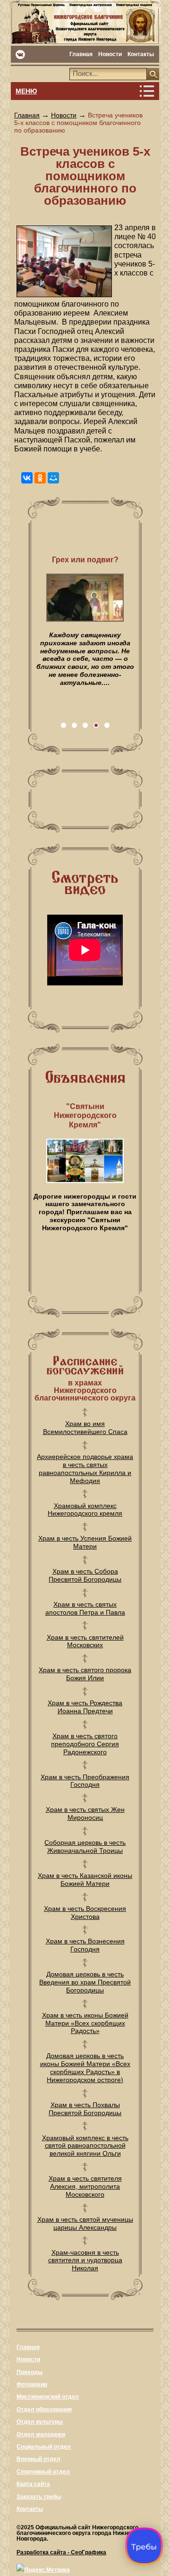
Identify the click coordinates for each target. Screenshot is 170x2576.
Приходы (30, 2372)
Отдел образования (44, 2409)
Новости (110, 54)
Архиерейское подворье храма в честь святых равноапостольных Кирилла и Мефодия (85, 1468)
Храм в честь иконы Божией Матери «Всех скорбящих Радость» (85, 2023)
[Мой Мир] (53, 478)
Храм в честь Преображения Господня (85, 1781)
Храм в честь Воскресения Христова (85, 1913)
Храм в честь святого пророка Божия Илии (85, 1674)
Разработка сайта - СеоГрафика (61, 2552)
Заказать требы (39, 2497)
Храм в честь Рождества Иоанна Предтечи (85, 1707)
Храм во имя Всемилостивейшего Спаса (85, 1428)
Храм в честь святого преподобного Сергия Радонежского (85, 1744)
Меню (26, 91)
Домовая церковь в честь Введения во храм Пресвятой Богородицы (85, 1982)
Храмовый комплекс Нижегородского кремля (85, 1510)
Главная (81, 54)
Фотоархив (32, 2384)
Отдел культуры (40, 2422)
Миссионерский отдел (48, 2397)
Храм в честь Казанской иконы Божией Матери (85, 1880)
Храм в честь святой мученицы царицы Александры (85, 2223)
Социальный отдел (44, 2447)
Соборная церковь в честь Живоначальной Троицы (85, 1847)
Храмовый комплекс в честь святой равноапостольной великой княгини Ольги (85, 2146)
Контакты (141, 54)
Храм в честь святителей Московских (85, 1641)
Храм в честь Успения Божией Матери (85, 1542)
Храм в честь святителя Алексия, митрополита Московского (85, 2186)
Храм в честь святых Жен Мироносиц (85, 1813)
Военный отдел (38, 2459)
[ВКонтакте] (27, 478)
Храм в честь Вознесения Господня (85, 1945)
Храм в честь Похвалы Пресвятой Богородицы (85, 2109)
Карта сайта (33, 2484)
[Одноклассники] (40, 478)
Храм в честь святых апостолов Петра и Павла (85, 1608)
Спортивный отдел (43, 2472)
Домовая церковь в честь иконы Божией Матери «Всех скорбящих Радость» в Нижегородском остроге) (85, 2067)
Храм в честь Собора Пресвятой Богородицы (85, 1575)
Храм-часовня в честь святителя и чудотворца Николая (85, 2260)
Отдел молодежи (41, 2434)
